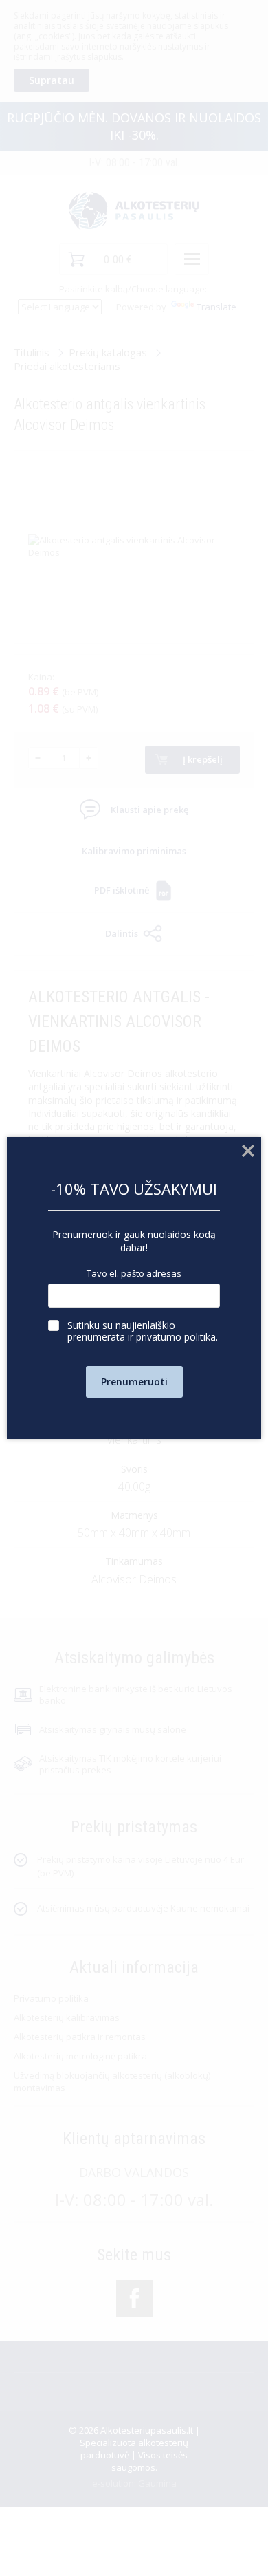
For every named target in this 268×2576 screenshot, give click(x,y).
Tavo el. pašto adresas (134, 1274)
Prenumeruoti (134, 1382)
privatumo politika (176, 1337)
